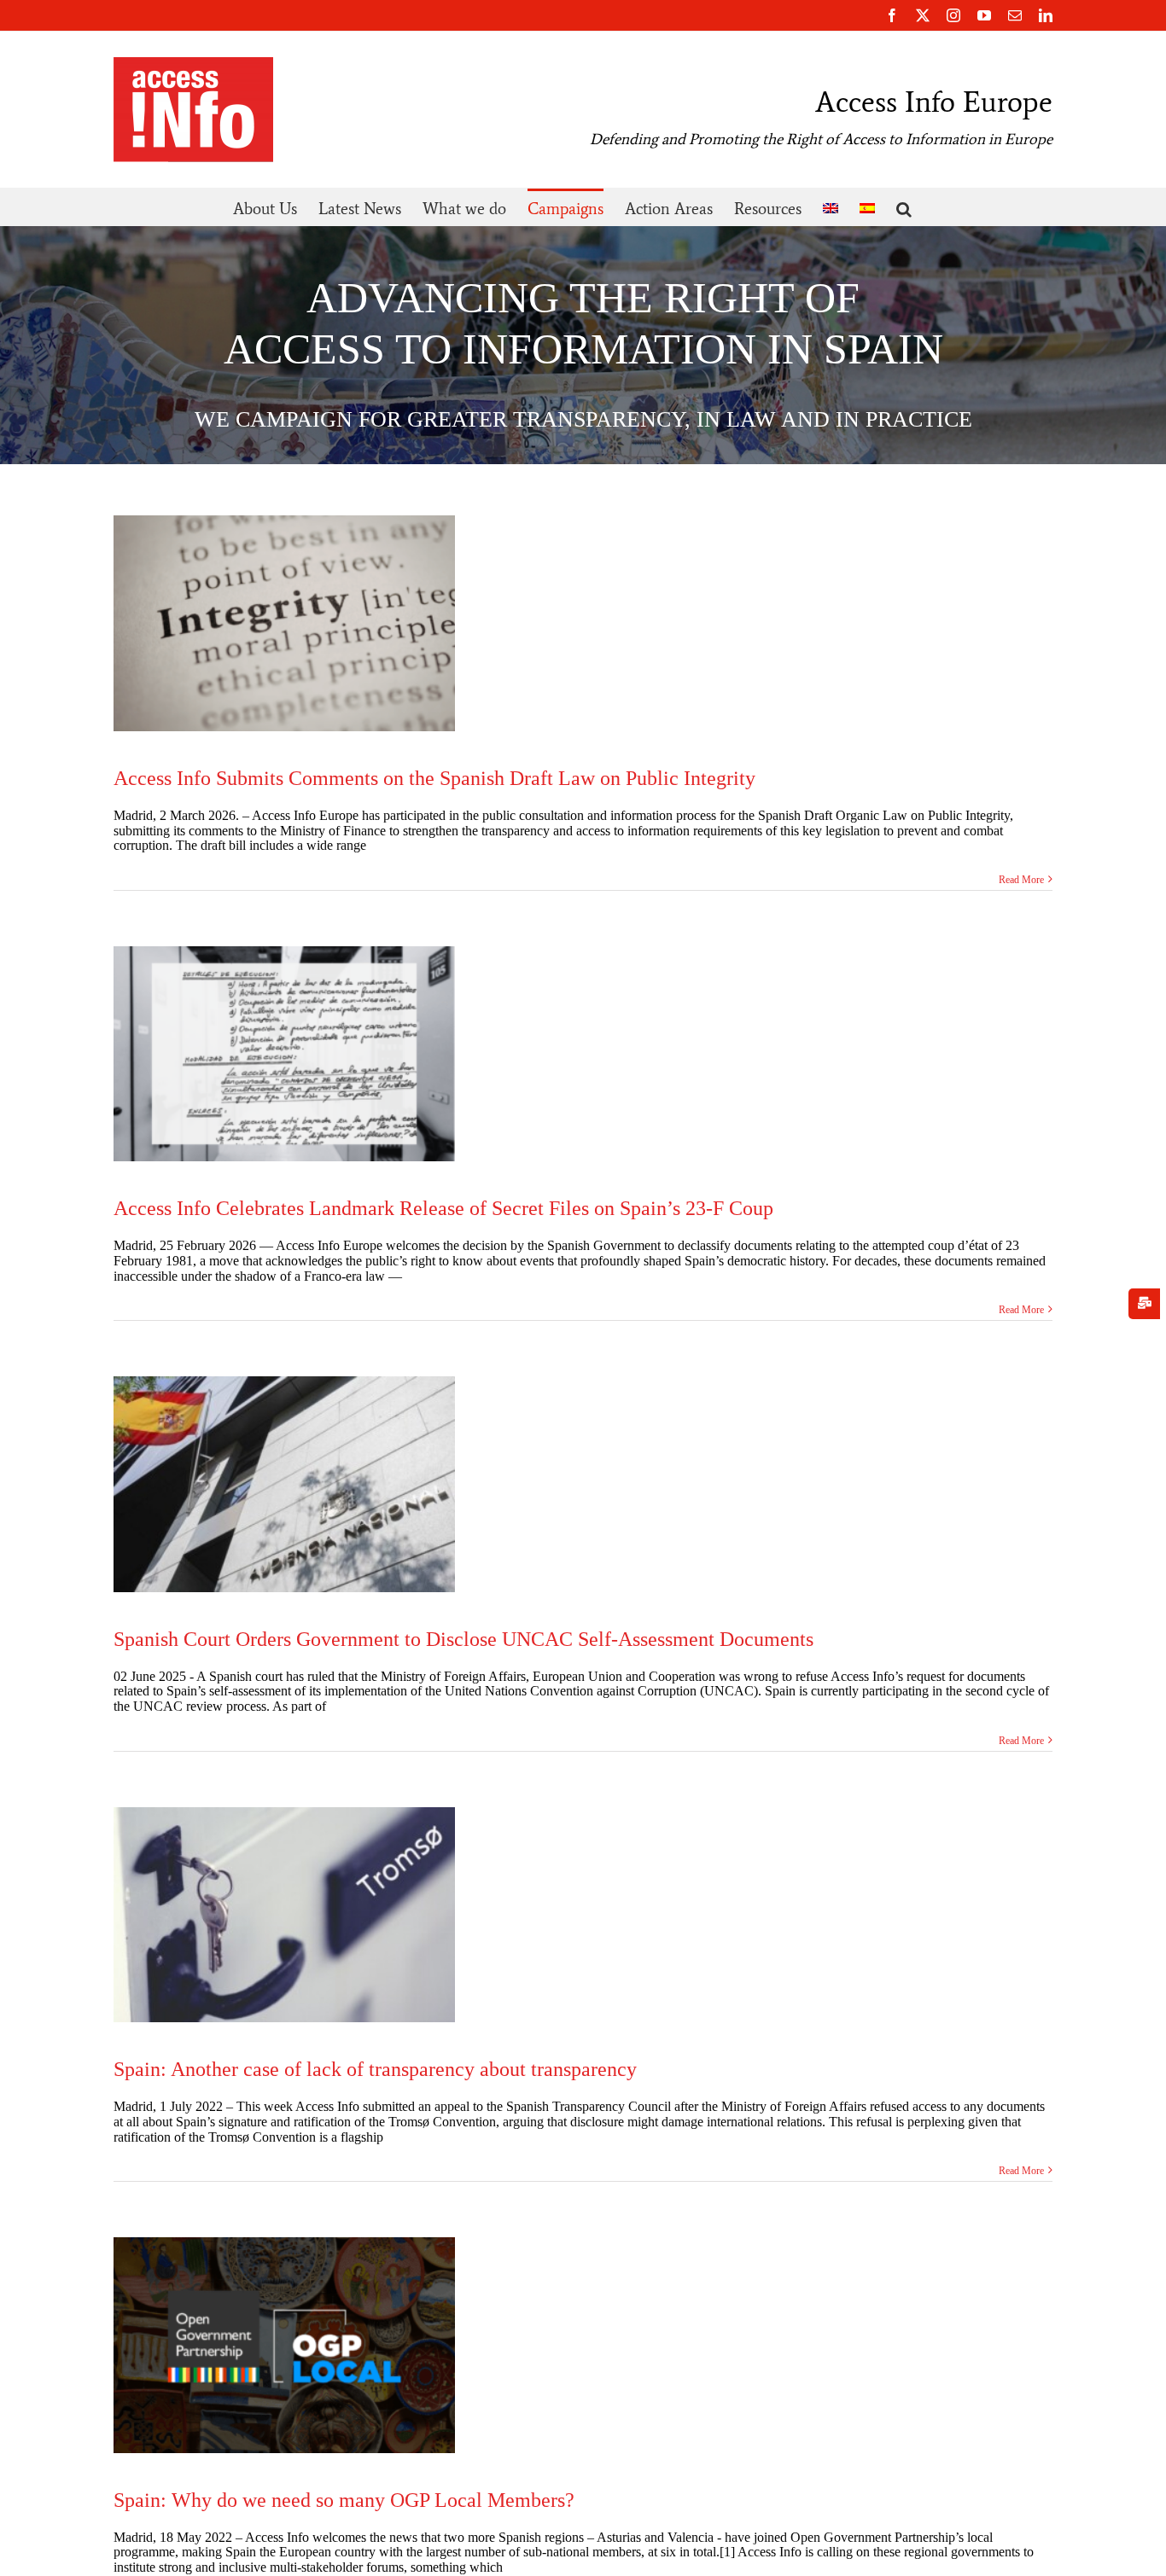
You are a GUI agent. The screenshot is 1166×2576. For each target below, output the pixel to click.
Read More (1021, 880)
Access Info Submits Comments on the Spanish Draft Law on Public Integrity (434, 778)
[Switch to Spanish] (867, 207)
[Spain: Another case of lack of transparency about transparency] (284, 1915)
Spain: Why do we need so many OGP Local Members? (344, 2500)
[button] (904, 207)
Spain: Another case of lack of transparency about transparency (375, 2069)
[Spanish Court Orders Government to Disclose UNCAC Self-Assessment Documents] (284, 1484)
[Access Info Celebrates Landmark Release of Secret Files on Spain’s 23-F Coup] (284, 1054)
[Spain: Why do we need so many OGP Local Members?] (284, 2345)
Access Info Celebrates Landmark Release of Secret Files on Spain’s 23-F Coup (443, 1208)
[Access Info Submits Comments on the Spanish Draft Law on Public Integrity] (284, 623)
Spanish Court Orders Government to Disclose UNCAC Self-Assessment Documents (463, 1639)
